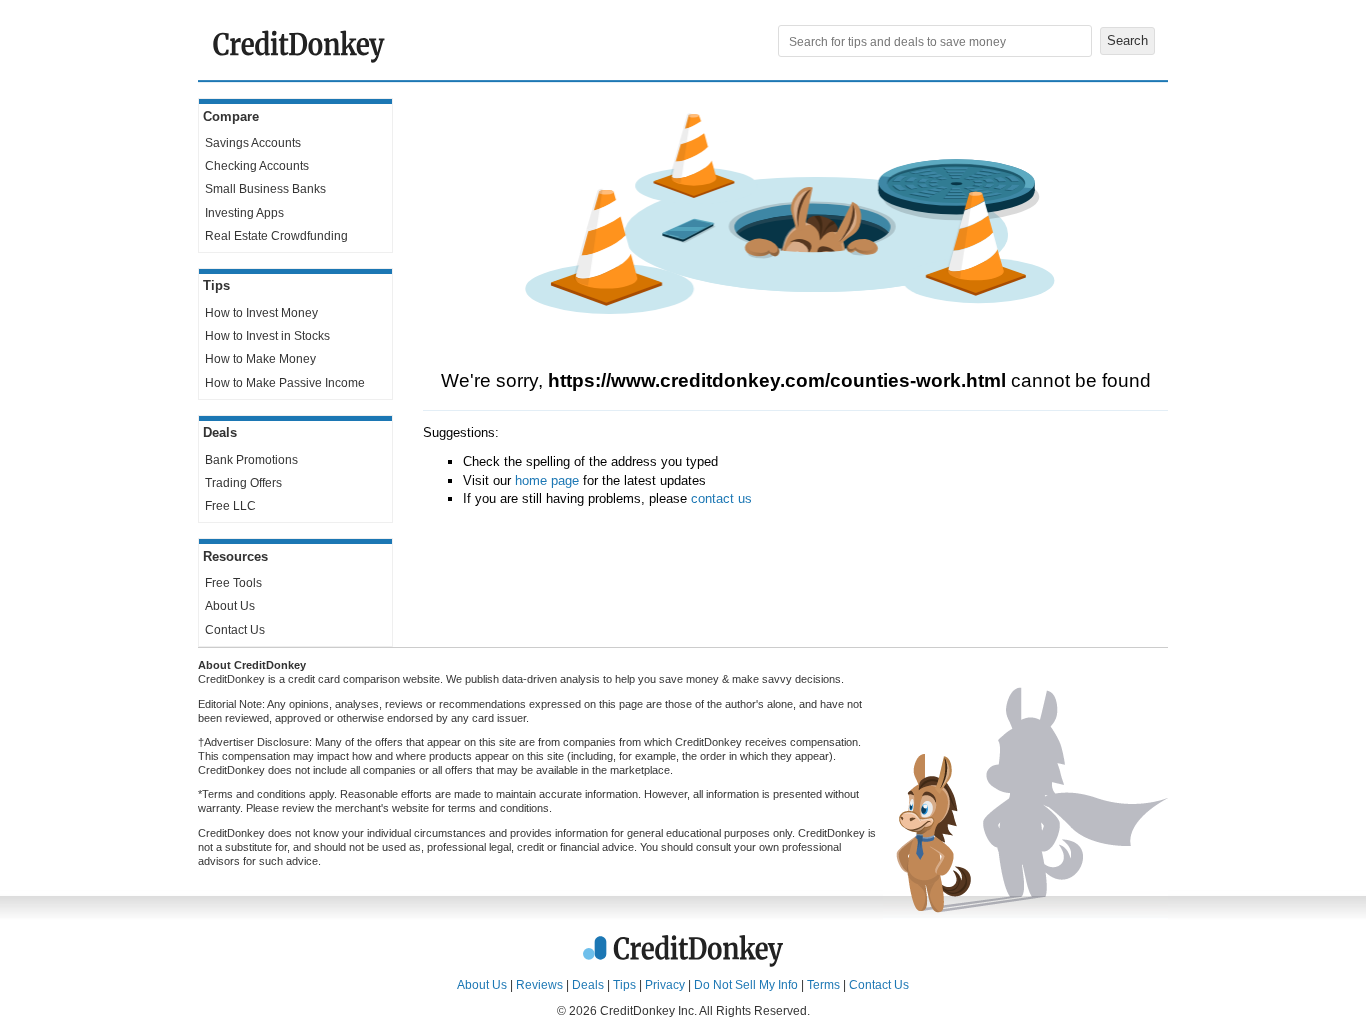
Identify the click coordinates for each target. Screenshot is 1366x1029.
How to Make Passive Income (285, 383)
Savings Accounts (253, 143)
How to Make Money (260, 359)
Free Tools (233, 583)
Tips (624, 985)
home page (547, 480)
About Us (230, 606)
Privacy (665, 985)
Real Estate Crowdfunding (276, 236)
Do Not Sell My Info (746, 985)
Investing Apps (244, 213)
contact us (721, 498)
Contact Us (235, 630)
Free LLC (230, 506)
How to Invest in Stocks (267, 336)
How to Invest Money (261, 313)
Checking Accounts (257, 166)
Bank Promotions (251, 460)
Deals (588, 985)
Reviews (539, 985)
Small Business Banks (265, 189)
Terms (823, 985)
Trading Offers (243, 483)
